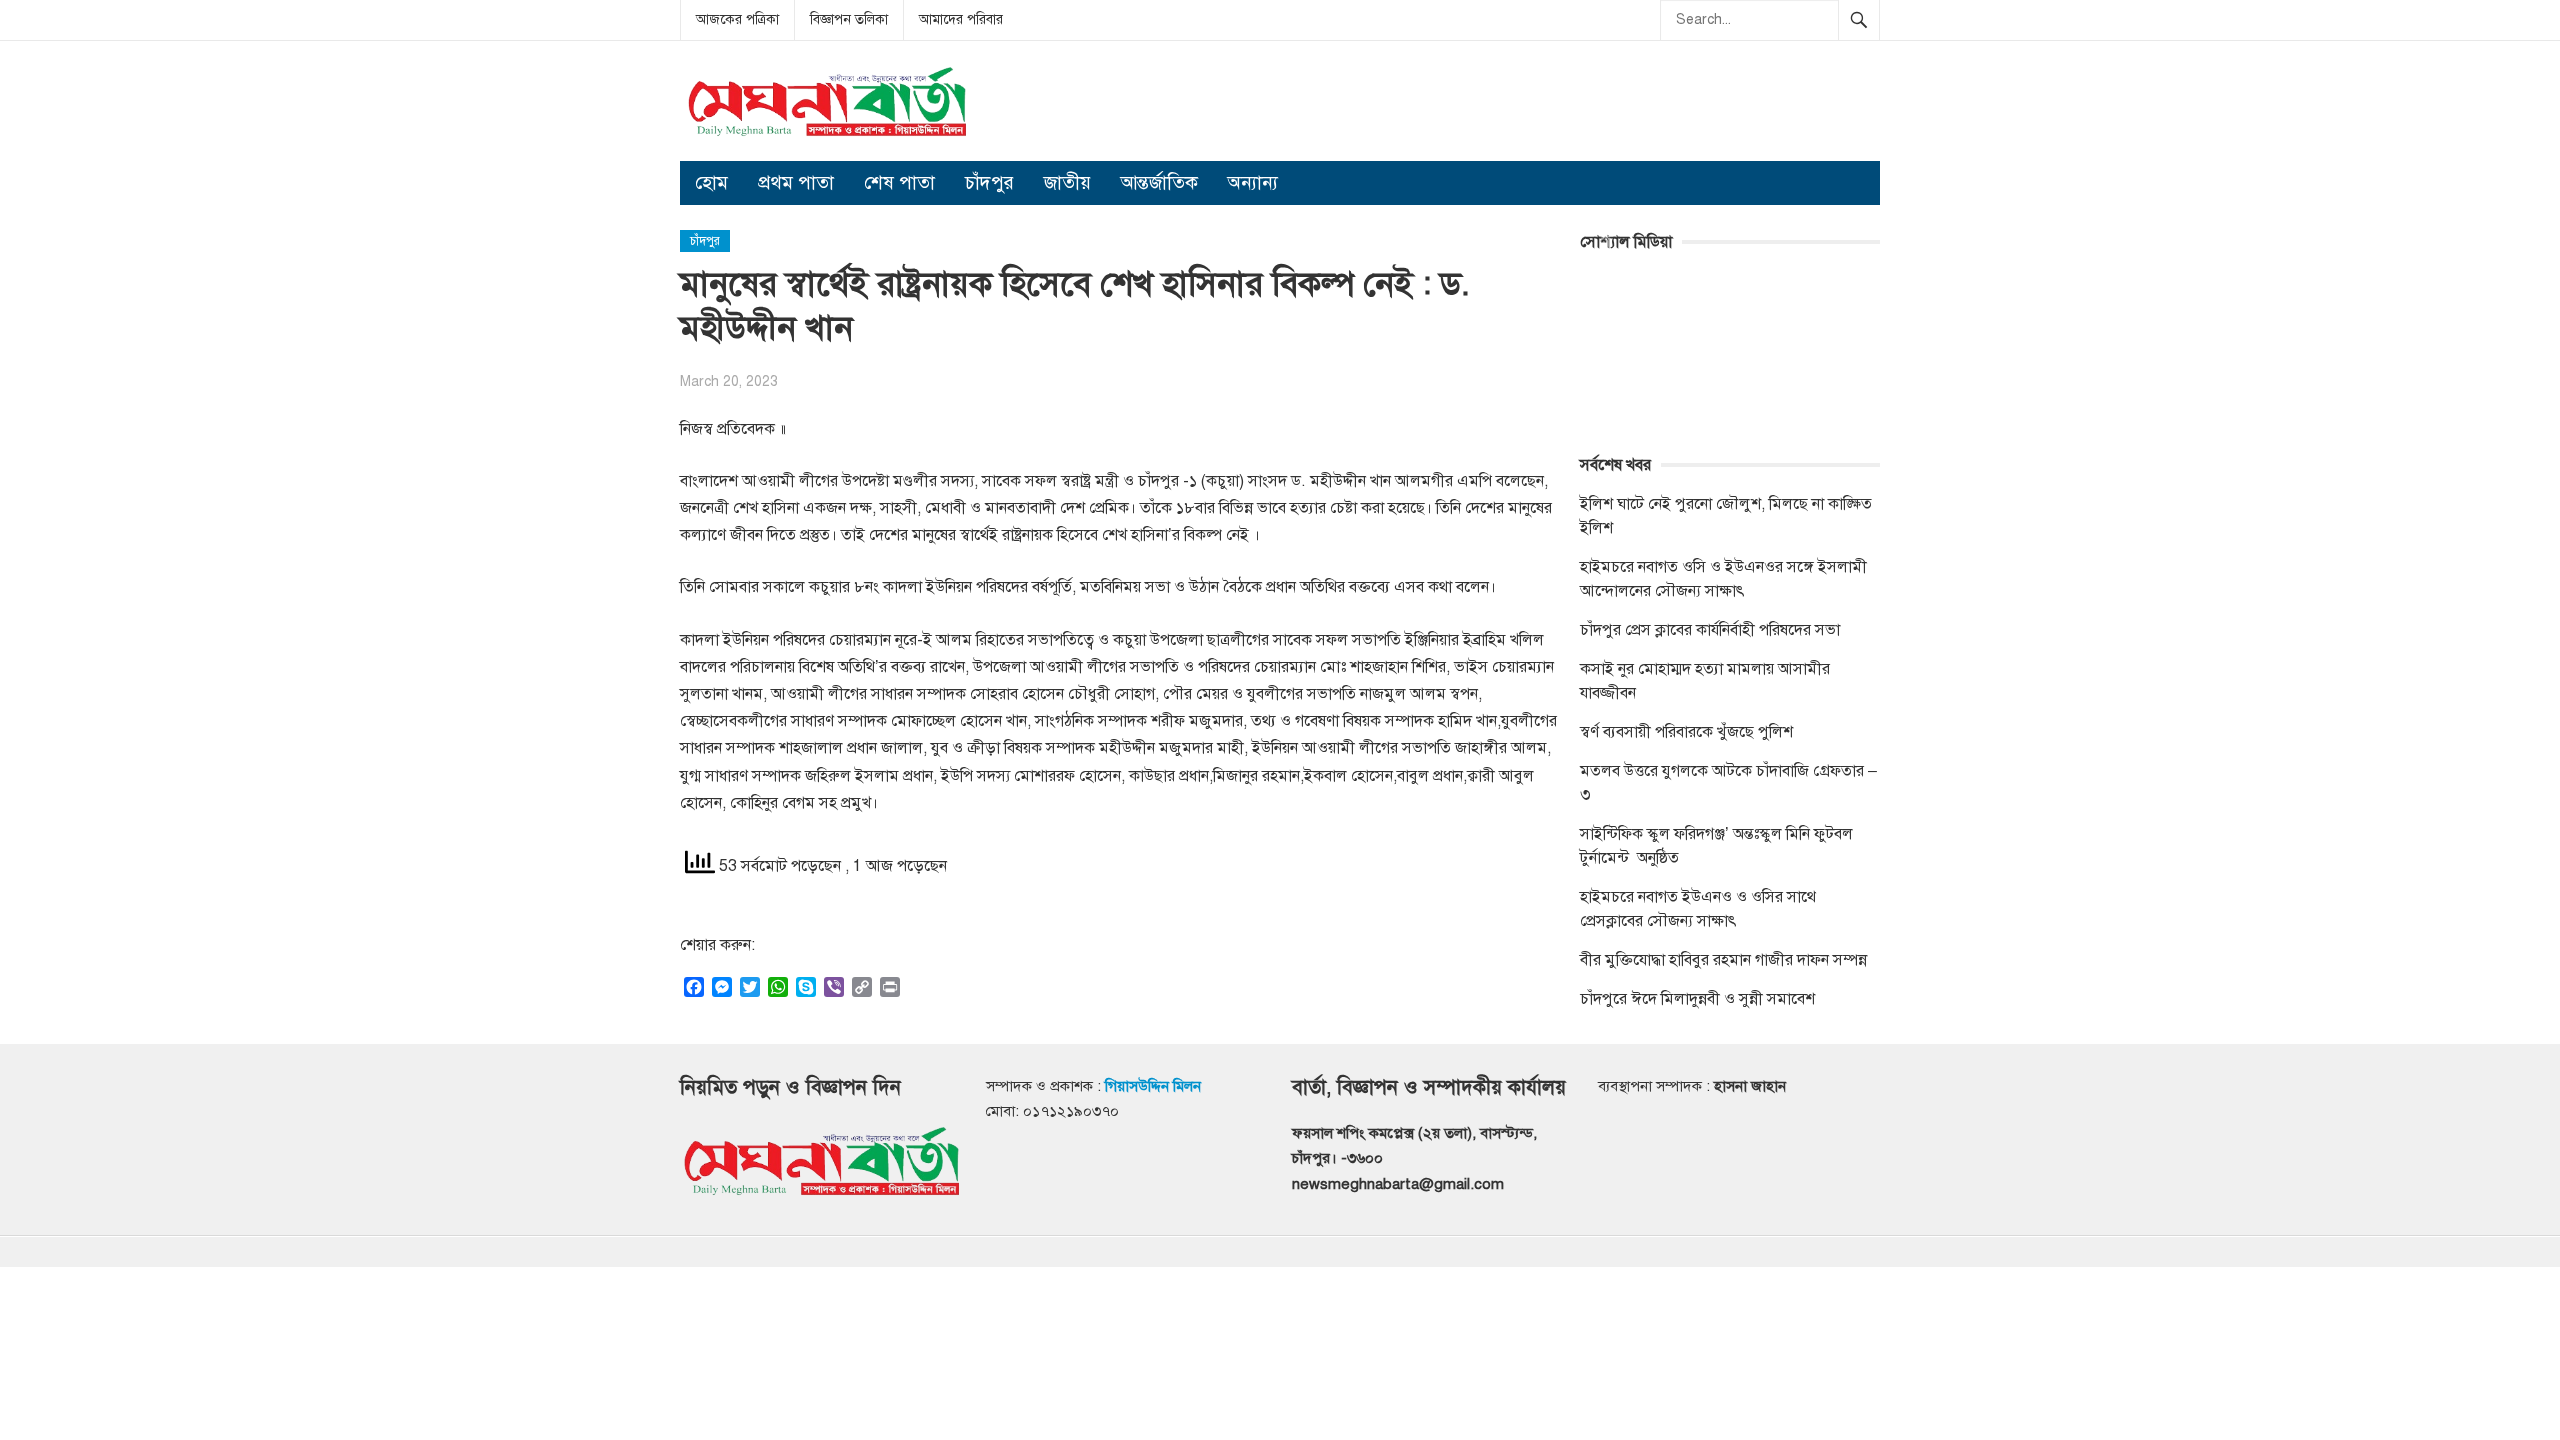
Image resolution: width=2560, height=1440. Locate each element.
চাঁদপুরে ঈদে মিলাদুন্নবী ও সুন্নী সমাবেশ (1697, 999)
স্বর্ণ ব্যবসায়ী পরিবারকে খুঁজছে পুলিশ (1686, 732)
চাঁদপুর (989, 182)
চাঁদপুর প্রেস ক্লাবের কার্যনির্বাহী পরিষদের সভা (1710, 630)
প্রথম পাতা (796, 182)
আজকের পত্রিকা (737, 19)
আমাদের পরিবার (961, 19)
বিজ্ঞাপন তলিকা (849, 19)
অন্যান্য (1253, 182)
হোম (711, 182)
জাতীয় (1067, 182)
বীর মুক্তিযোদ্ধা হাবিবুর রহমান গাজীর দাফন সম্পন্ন (1723, 960)
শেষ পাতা (899, 182)
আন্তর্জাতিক (1159, 182)
